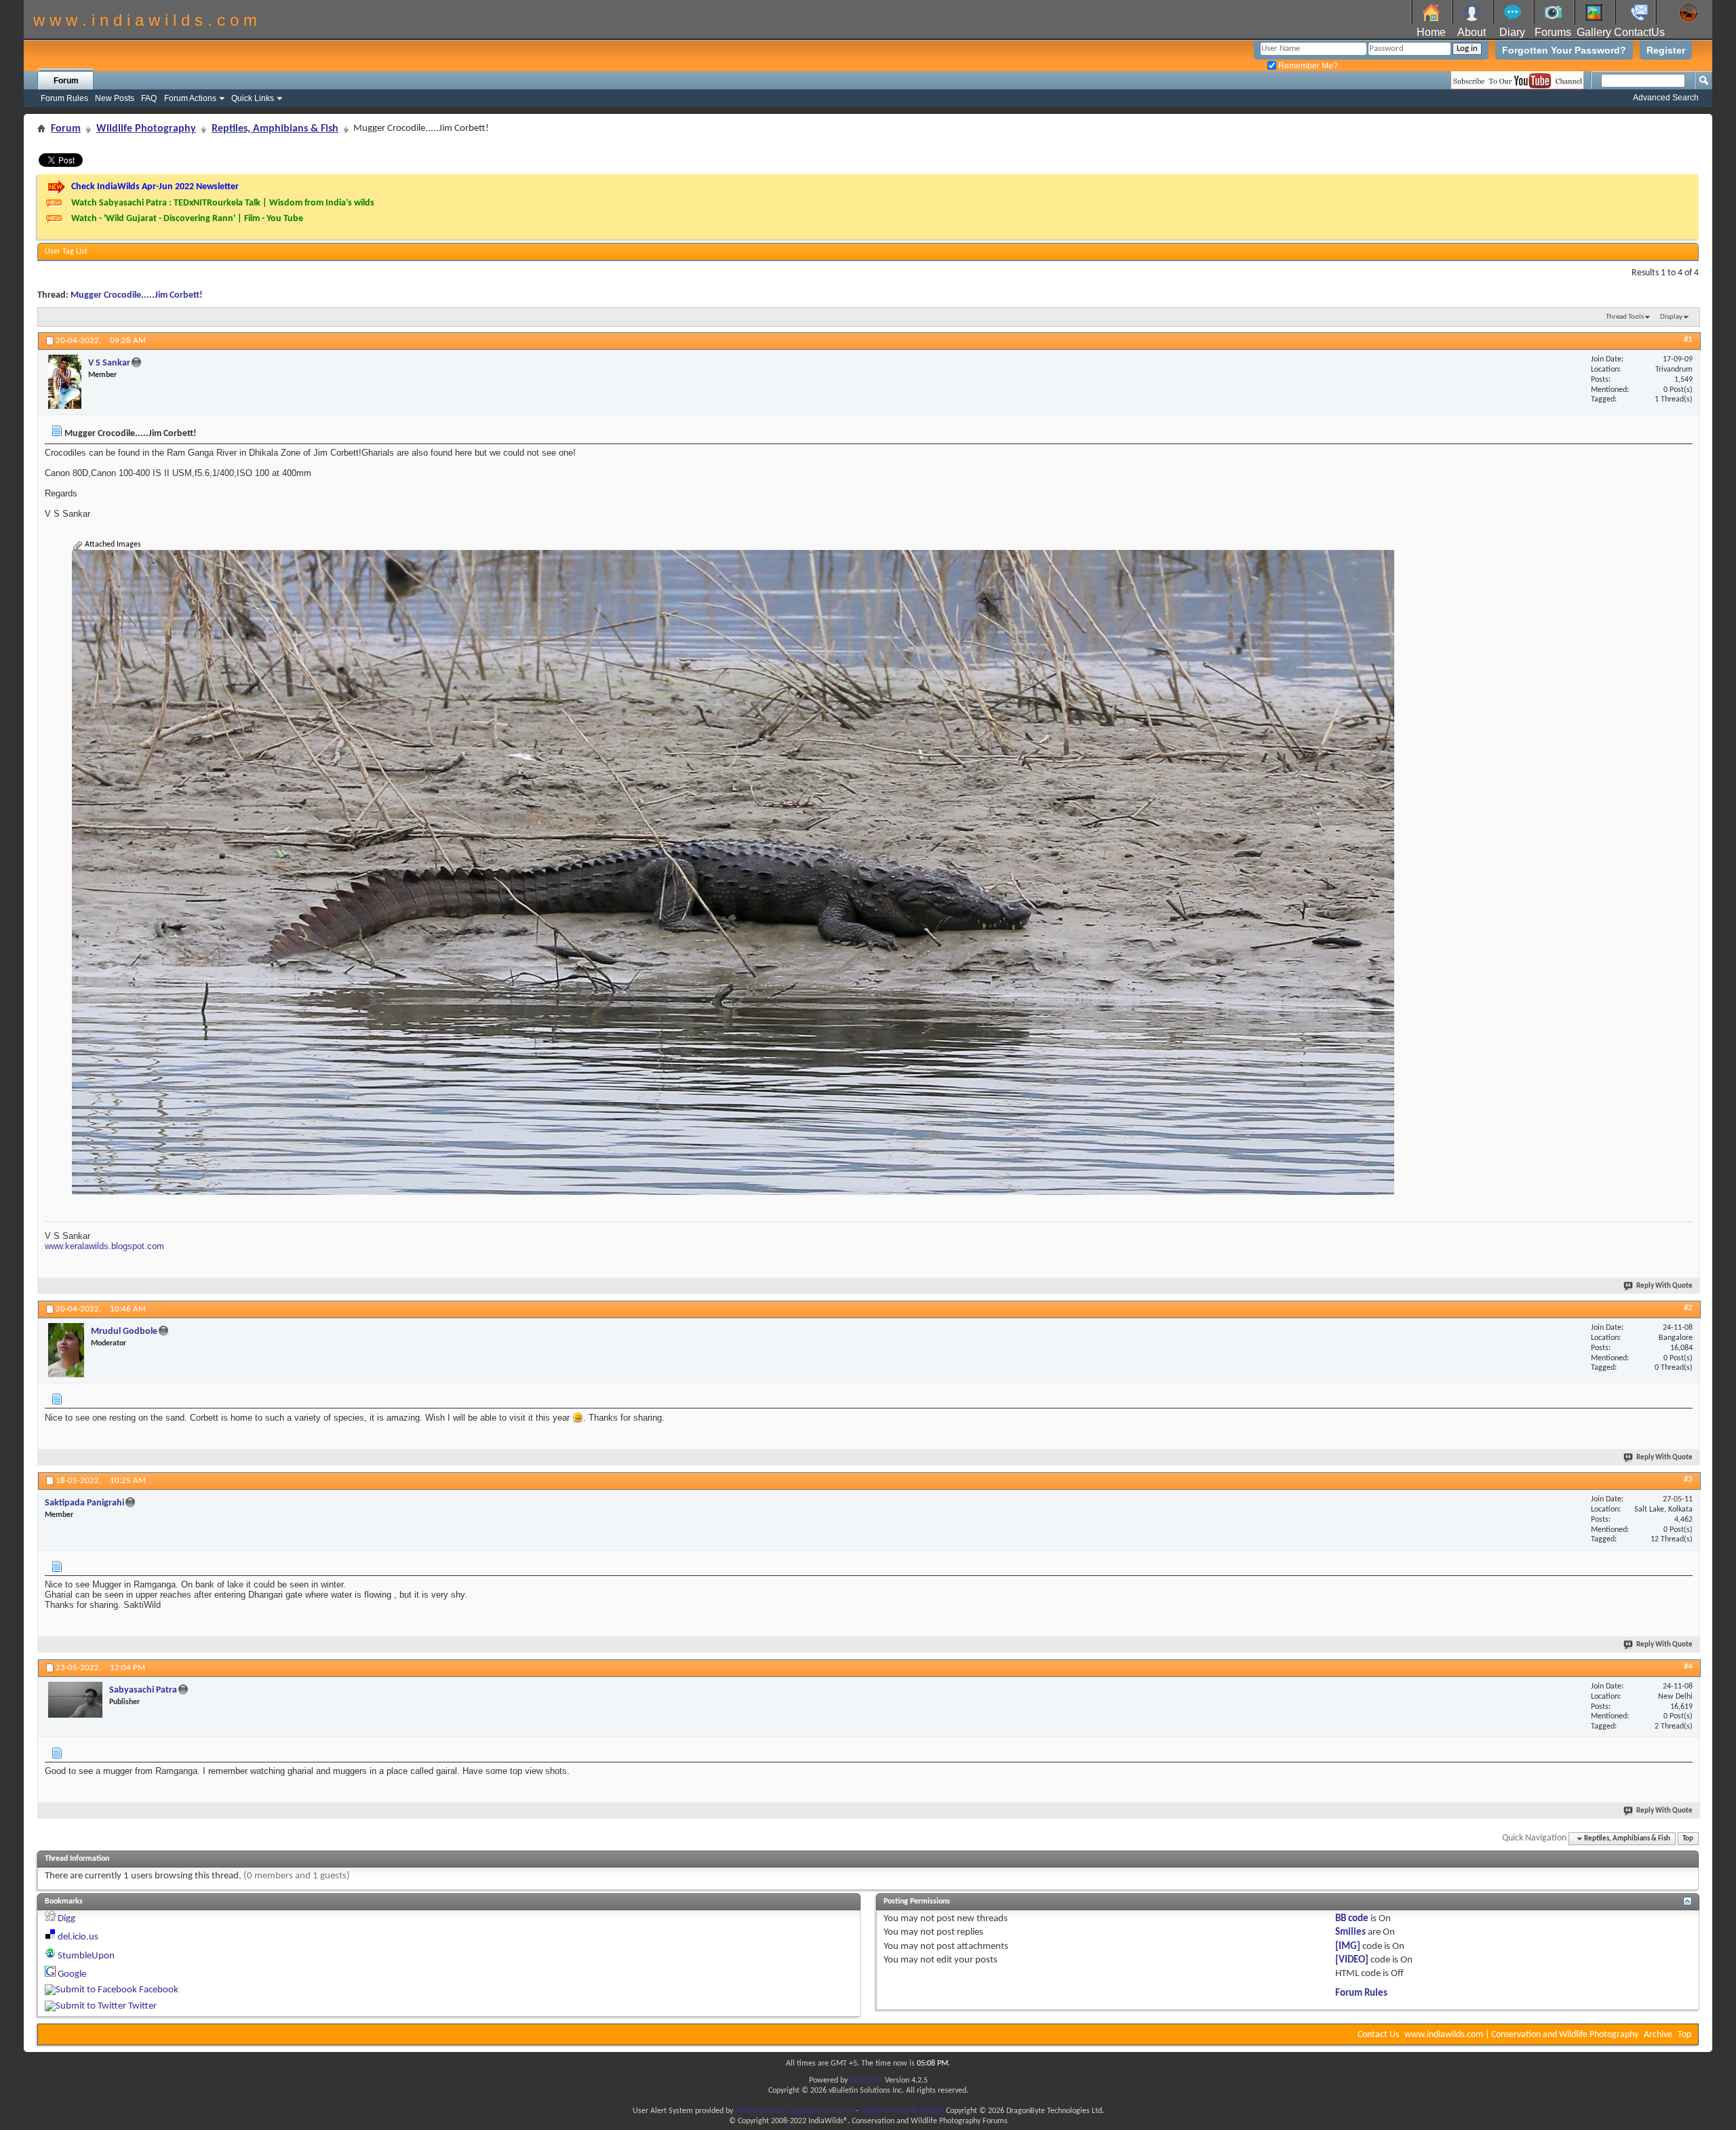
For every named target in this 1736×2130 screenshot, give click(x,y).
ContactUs (1639, 32)
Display (1671, 317)
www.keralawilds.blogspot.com (104, 1246)
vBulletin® (866, 2080)
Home (1431, 32)
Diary (1512, 32)
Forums (1553, 32)
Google (72, 1974)
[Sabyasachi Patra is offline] (75, 1700)
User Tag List (66, 252)
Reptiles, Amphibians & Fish (275, 129)
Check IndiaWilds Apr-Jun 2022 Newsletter (155, 187)
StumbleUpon (86, 1956)
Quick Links (253, 98)
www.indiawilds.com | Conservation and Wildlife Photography (1521, 2035)
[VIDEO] (1352, 1960)
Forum (66, 81)
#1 (1688, 339)
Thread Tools (1625, 317)
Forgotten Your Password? (1564, 50)
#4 (1688, 1666)
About (1472, 32)
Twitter (142, 2006)
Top (1688, 1839)
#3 (1688, 1479)
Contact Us (1378, 2035)
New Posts (115, 98)
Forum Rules (64, 98)
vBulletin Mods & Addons (902, 2111)
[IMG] (1348, 1947)
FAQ (149, 98)
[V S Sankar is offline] (65, 382)
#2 (1688, 1308)
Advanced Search (1666, 98)
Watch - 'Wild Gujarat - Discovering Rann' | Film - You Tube (187, 219)
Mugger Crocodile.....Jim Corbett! (137, 295)
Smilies (1350, 1932)
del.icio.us (78, 1937)
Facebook (159, 1990)
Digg (66, 1919)
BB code (1352, 1919)
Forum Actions (190, 98)
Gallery (1594, 32)
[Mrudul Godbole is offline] (66, 1350)
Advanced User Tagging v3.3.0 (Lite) (794, 2111)
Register (1666, 50)
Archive (1658, 2035)
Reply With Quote (1664, 1286)
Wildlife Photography (146, 129)
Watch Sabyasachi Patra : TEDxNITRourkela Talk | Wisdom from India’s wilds (223, 203)
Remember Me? (1307, 66)
